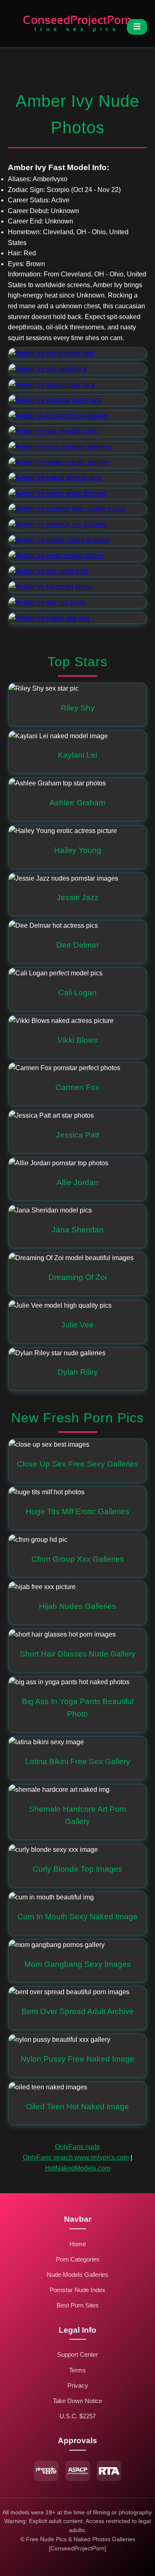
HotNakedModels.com (78, 2168)
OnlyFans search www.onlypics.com (76, 2157)
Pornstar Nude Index (77, 2290)
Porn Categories (78, 2259)
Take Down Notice (77, 2401)
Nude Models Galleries (77, 2275)
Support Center (77, 2354)
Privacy (78, 2385)
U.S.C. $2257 (78, 2416)
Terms (77, 2370)
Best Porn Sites (78, 2305)
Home (78, 2244)
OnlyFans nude (77, 2147)
